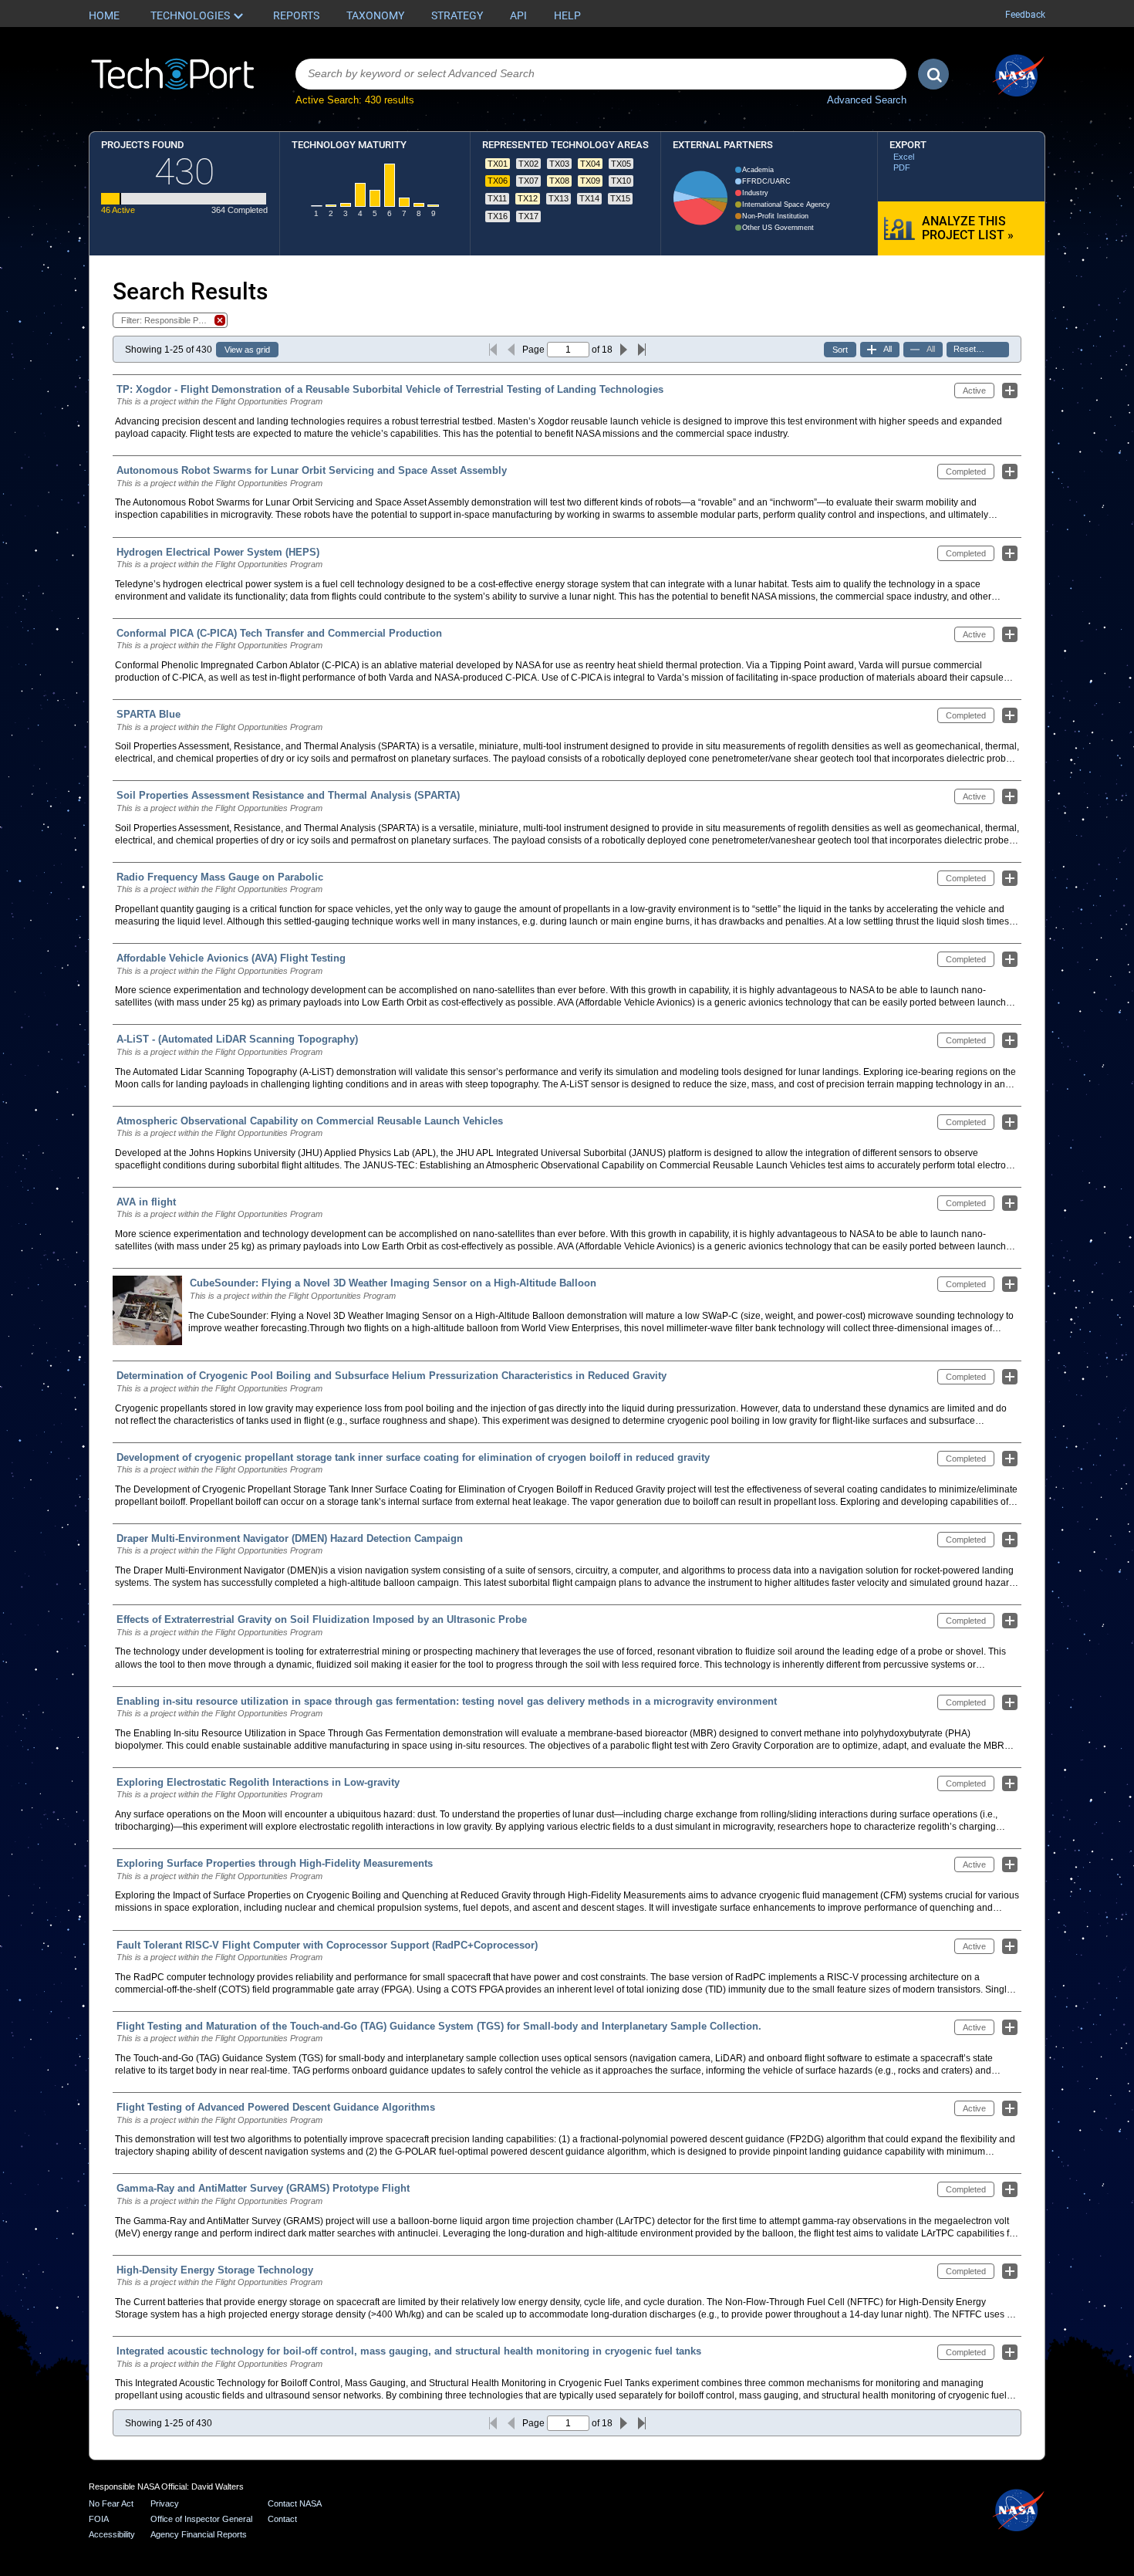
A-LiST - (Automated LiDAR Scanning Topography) (237, 1039)
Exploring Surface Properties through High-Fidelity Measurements (275, 1863)
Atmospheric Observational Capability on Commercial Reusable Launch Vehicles (310, 1121)
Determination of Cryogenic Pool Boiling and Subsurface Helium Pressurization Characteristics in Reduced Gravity (391, 1376)
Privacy (165, 2503)
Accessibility (112, 2534)
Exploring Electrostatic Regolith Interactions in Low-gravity (258, 1782)
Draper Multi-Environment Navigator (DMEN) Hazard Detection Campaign (290, 1538)
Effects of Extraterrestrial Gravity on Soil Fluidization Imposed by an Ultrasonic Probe (322, 1619)
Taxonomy (375, 15)
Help (567, 15)
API (518, 15)
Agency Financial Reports (199, 2534)
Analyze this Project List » (968, 228)
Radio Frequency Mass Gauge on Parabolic (220, 877)
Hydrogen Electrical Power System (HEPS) (218, 552)
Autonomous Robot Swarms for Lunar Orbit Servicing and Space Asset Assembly (312, 470)
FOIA (99, 2519)
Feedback (1025, 15)
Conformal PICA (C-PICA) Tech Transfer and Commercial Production (279, 633)
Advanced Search (867, 100)
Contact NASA (295, 2503)
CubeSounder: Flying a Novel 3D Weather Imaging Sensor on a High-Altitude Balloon (393, 1283)
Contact (282, 2519)
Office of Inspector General (201, 2519)
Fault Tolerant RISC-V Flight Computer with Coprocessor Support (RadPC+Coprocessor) (327, 1945)
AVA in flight (146, 1202)
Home (104, 15)
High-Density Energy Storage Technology (215, 2270)
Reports (296, 15)
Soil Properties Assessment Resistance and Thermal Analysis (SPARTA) (288, 795)
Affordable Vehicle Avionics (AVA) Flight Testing (231, 958)
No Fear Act (111, 2503)
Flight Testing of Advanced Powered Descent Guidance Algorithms (276, 2107)
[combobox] (601, 74)
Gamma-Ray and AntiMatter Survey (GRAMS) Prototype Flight (263, 2188)
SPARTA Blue (148, 714)
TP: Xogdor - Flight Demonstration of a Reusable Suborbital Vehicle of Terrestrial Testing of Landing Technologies (390, 389)
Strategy (457, 15)
